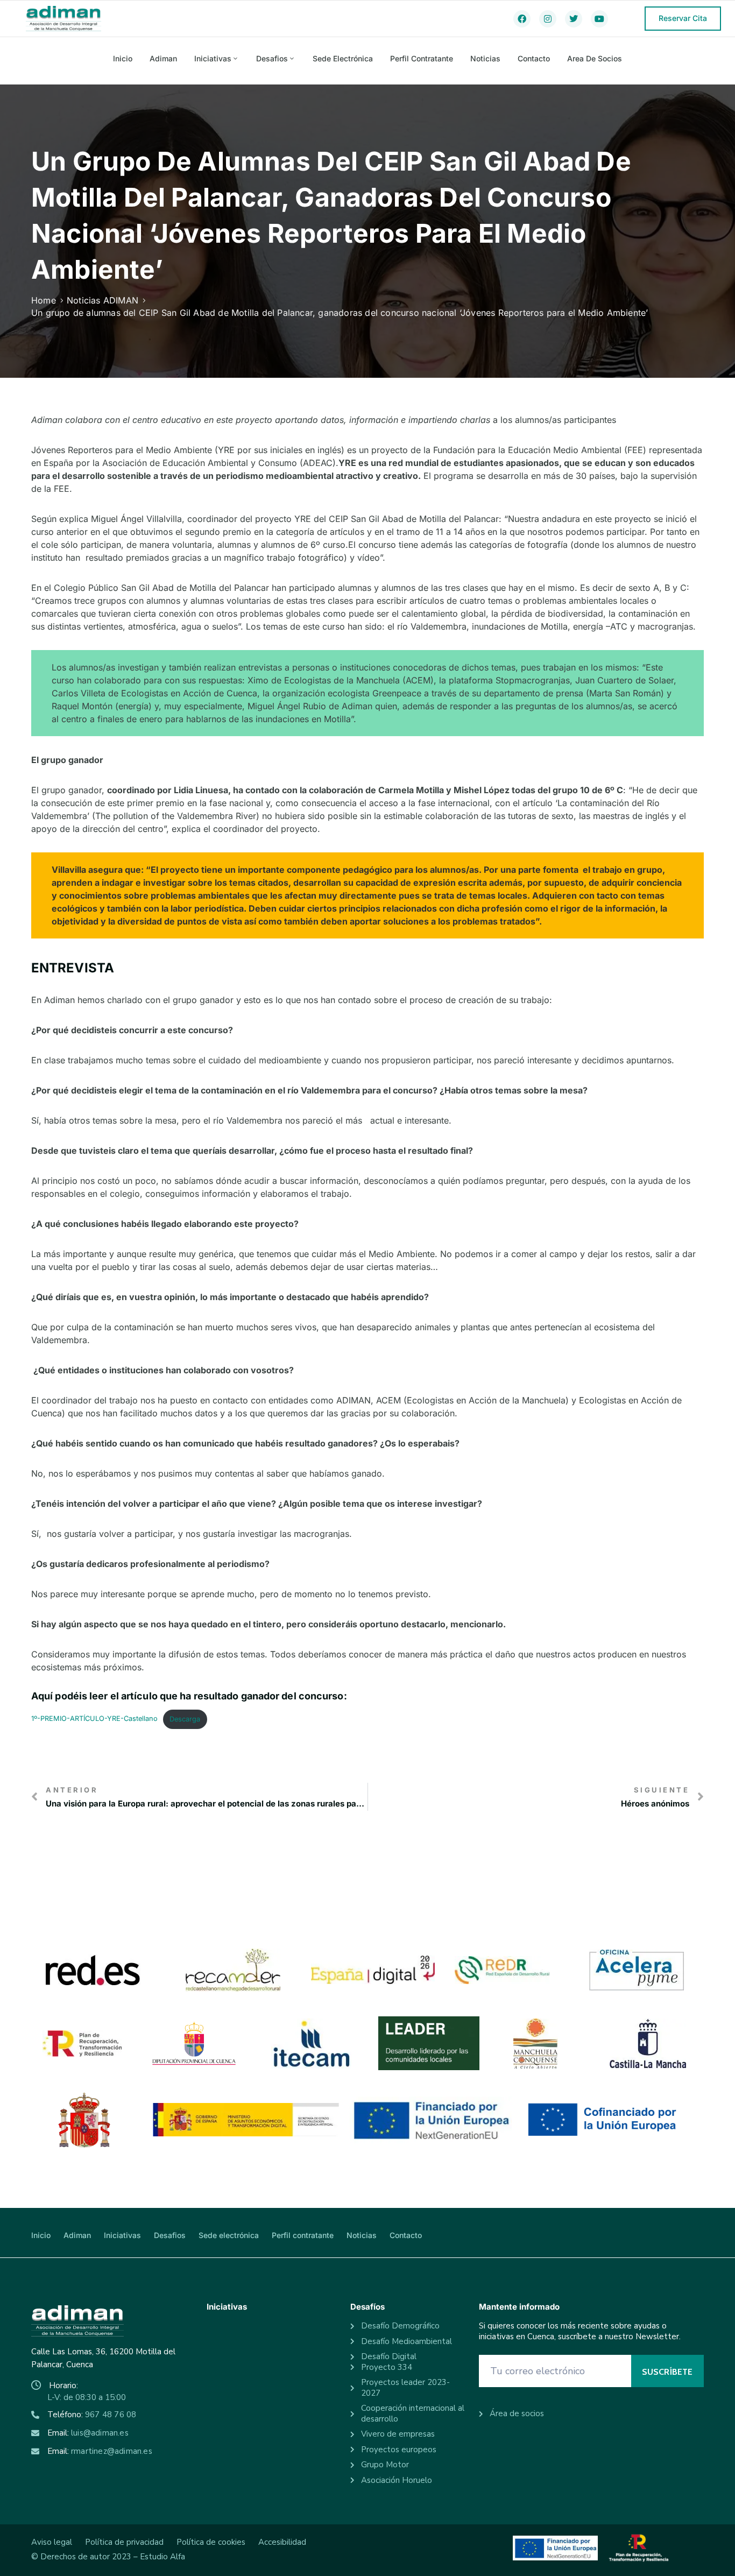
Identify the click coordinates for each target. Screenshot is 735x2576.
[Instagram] (548, 19)
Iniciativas (213, 58)
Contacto (534, 58)
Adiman (163, 58)
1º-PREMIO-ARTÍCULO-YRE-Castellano (94, 1719)
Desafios (272, 58)
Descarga (185, 1719)
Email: (88, 2433)
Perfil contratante (422, 58)
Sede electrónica (343, 58)
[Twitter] (574, 19)
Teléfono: (92, 2415)
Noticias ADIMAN (103, 300)
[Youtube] (599, 19)
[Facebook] (522, 19)
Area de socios (595, 58)
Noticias (485, 58)
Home (44, 300)
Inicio (123, 58)
